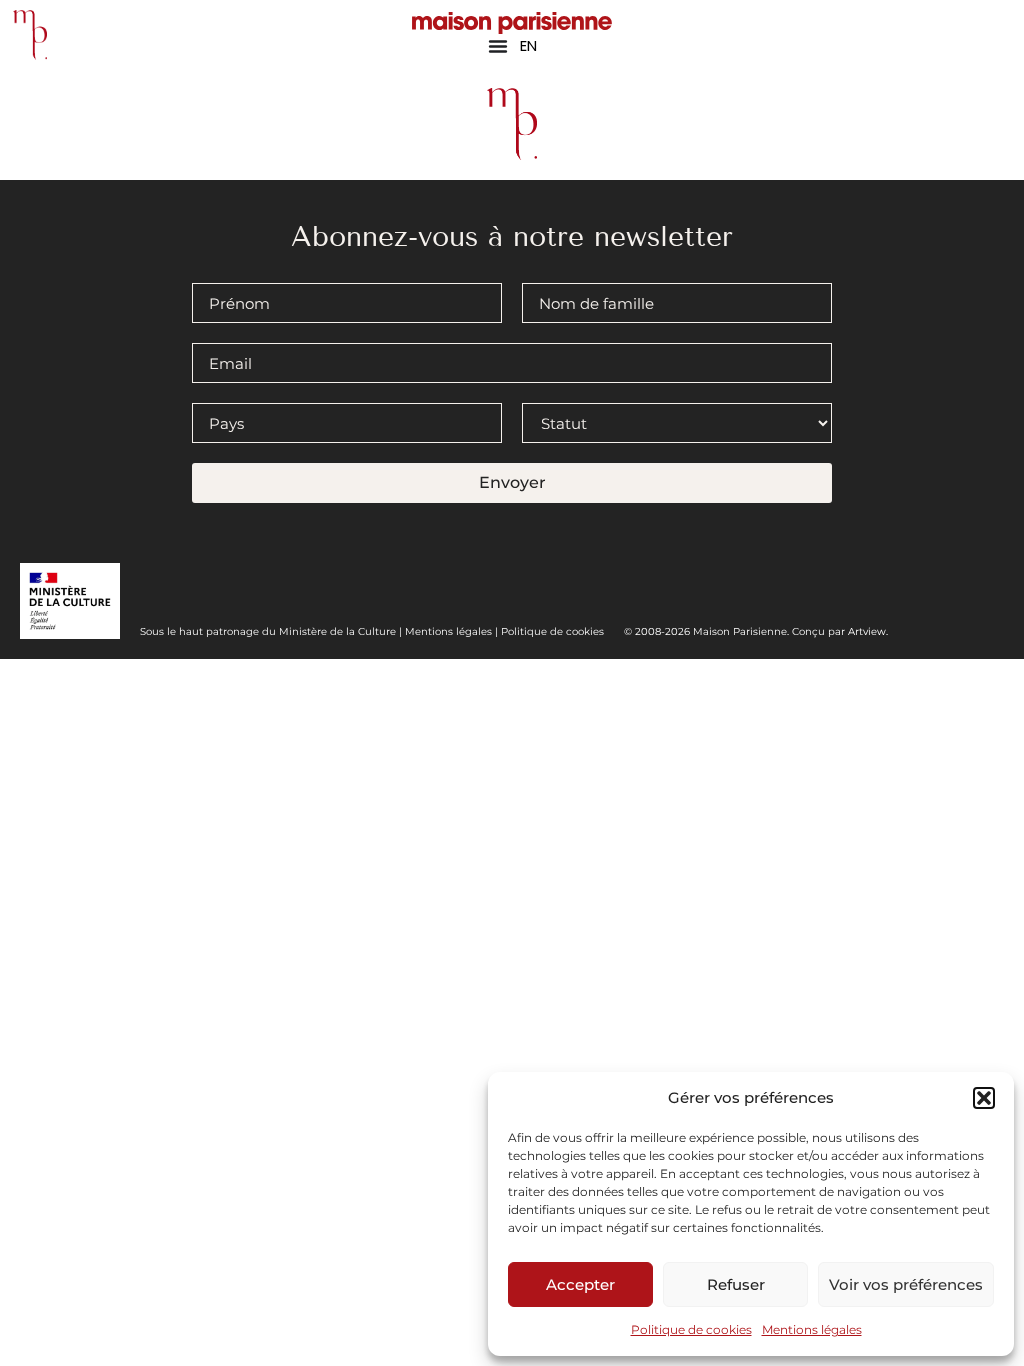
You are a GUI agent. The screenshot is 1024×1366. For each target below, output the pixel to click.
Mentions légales (812, 1329)
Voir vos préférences (906, 1284)
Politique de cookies (691, 1329)
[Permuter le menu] (498, 46)
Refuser (736, 1284)
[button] (984, 1098)
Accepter (580, 1284)
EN (528, 45)
